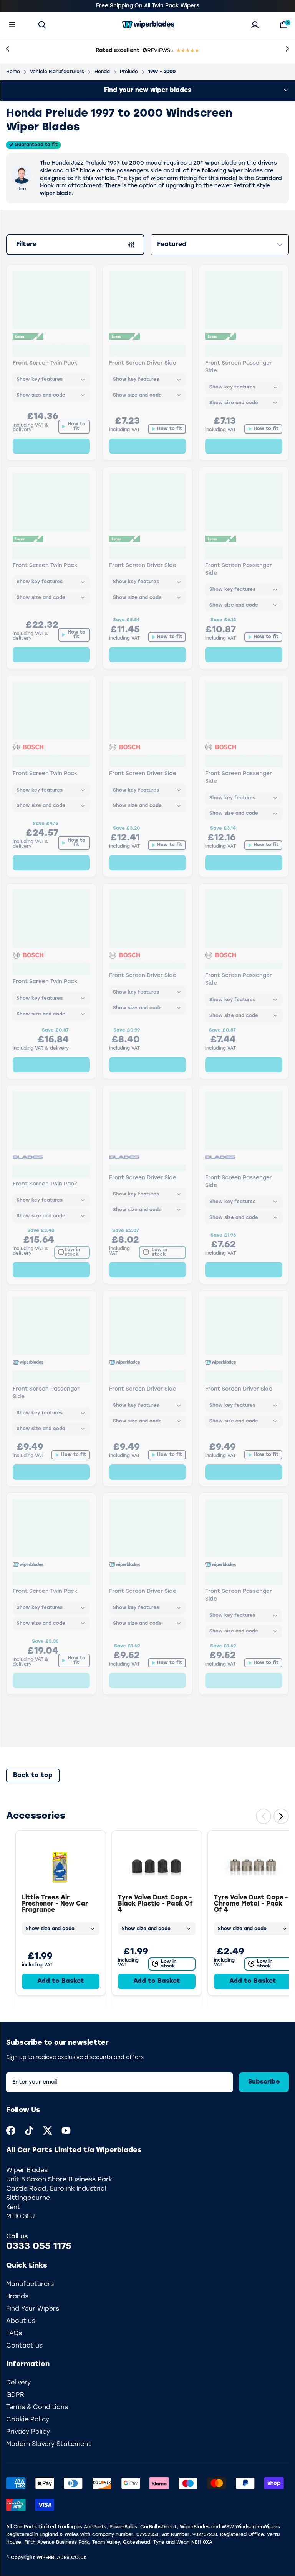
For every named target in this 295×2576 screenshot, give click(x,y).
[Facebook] (11, 2131)
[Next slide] (281, 1816)
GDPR (15, 2395)
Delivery (18, 2383)
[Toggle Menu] (12, 25)
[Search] (42, 25)
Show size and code (50, 1929)
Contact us (24, 2346)
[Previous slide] (264, 1816)
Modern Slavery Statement (49, 2444)
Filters (31, 246)
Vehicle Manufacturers (57, 72)
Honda (102, 72)
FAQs (14, 2334)
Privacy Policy (28, 2432)
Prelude (129, 72)
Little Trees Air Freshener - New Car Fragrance (55, 1904)
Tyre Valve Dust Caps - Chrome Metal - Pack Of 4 (251, 1904)
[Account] (255, 25)
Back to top (33, 1776)
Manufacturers (30, 2284)
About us (21, 2321)
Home (13, 72)
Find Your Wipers (33, 2309)
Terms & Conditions (37, 2408)
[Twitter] (48, 2131)
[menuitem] (11, 2131)
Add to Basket (61, 1981)
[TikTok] (29, 2131)
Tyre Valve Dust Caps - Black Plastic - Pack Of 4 (155, 1904)
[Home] (148, 25)
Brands (17, 2297)
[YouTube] (66, 2131)
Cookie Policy (28, 2420)
